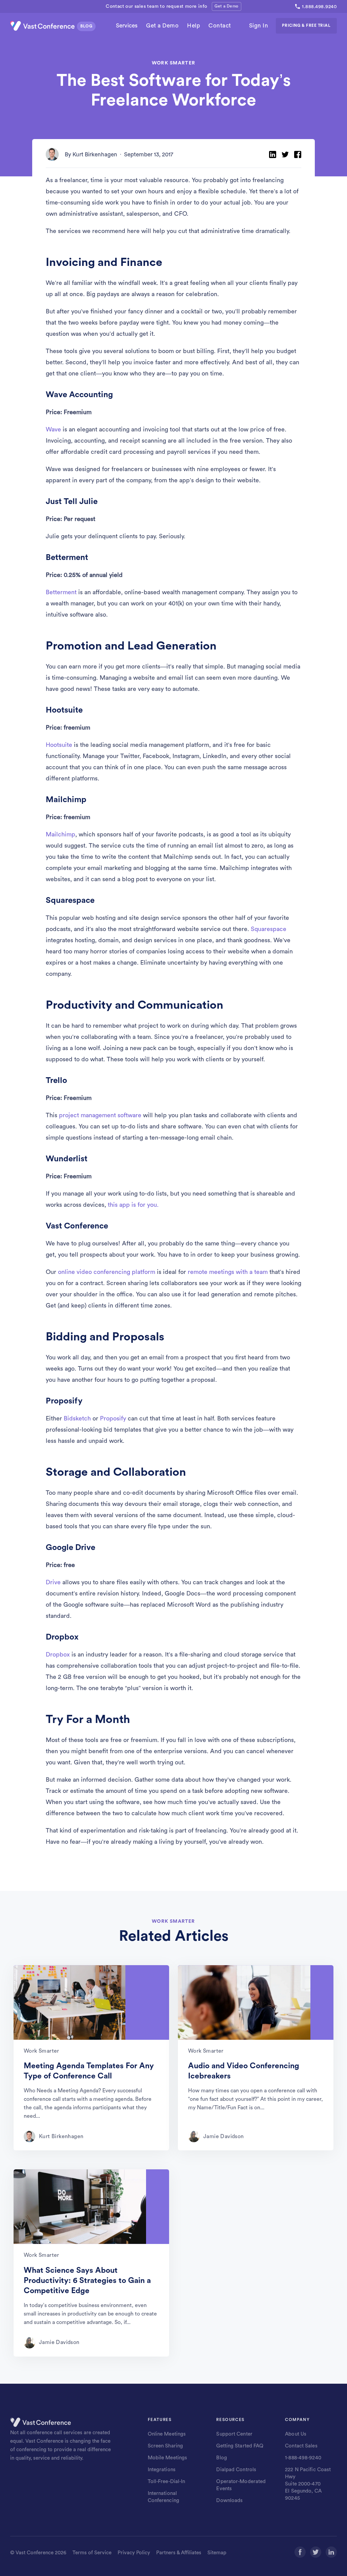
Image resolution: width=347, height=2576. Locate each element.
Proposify (113, 1418)
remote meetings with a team (228, 1272)
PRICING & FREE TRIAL (306, 25)
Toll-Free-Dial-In (167, 2482)
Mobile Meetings (168, 2458)
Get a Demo (226, 6)
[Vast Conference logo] (54, 26)
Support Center (234, 2434)
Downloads (229, 2501)
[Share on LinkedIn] (273, 154)
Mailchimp (60, 834)
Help (193, 26)
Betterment (61, 592)
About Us (296, 2434)
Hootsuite (59, 745)
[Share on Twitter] (285, 154)
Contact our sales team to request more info (156, 6)
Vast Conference (35, 2553)
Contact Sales (301, 2446)
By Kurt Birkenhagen (91, 154)
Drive (53, 1582)
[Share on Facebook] (298, 154)
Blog (221, 2458)
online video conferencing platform (107, 1272)
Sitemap (217, 2553)
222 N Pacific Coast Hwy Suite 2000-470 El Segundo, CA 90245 (308, 2484)
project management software (100, 1115)
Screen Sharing (166, 2446)
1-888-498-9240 (303, 2458)
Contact (220, 26)
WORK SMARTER (173, 63)
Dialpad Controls (236, 2470)
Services (127, 26)
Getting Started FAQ (240, 2446)
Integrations (162, 2470)
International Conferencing (164, 2497)
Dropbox (58, 1654)
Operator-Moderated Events (241, 2485)
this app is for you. (133, 1205)
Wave (53, 429)
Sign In (259, 26)
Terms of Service (92, 2553)
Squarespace (269, 929)
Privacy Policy (134, 2553)
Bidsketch (77, 1418)
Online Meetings (167, 2434)
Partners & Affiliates (179, 2553)
